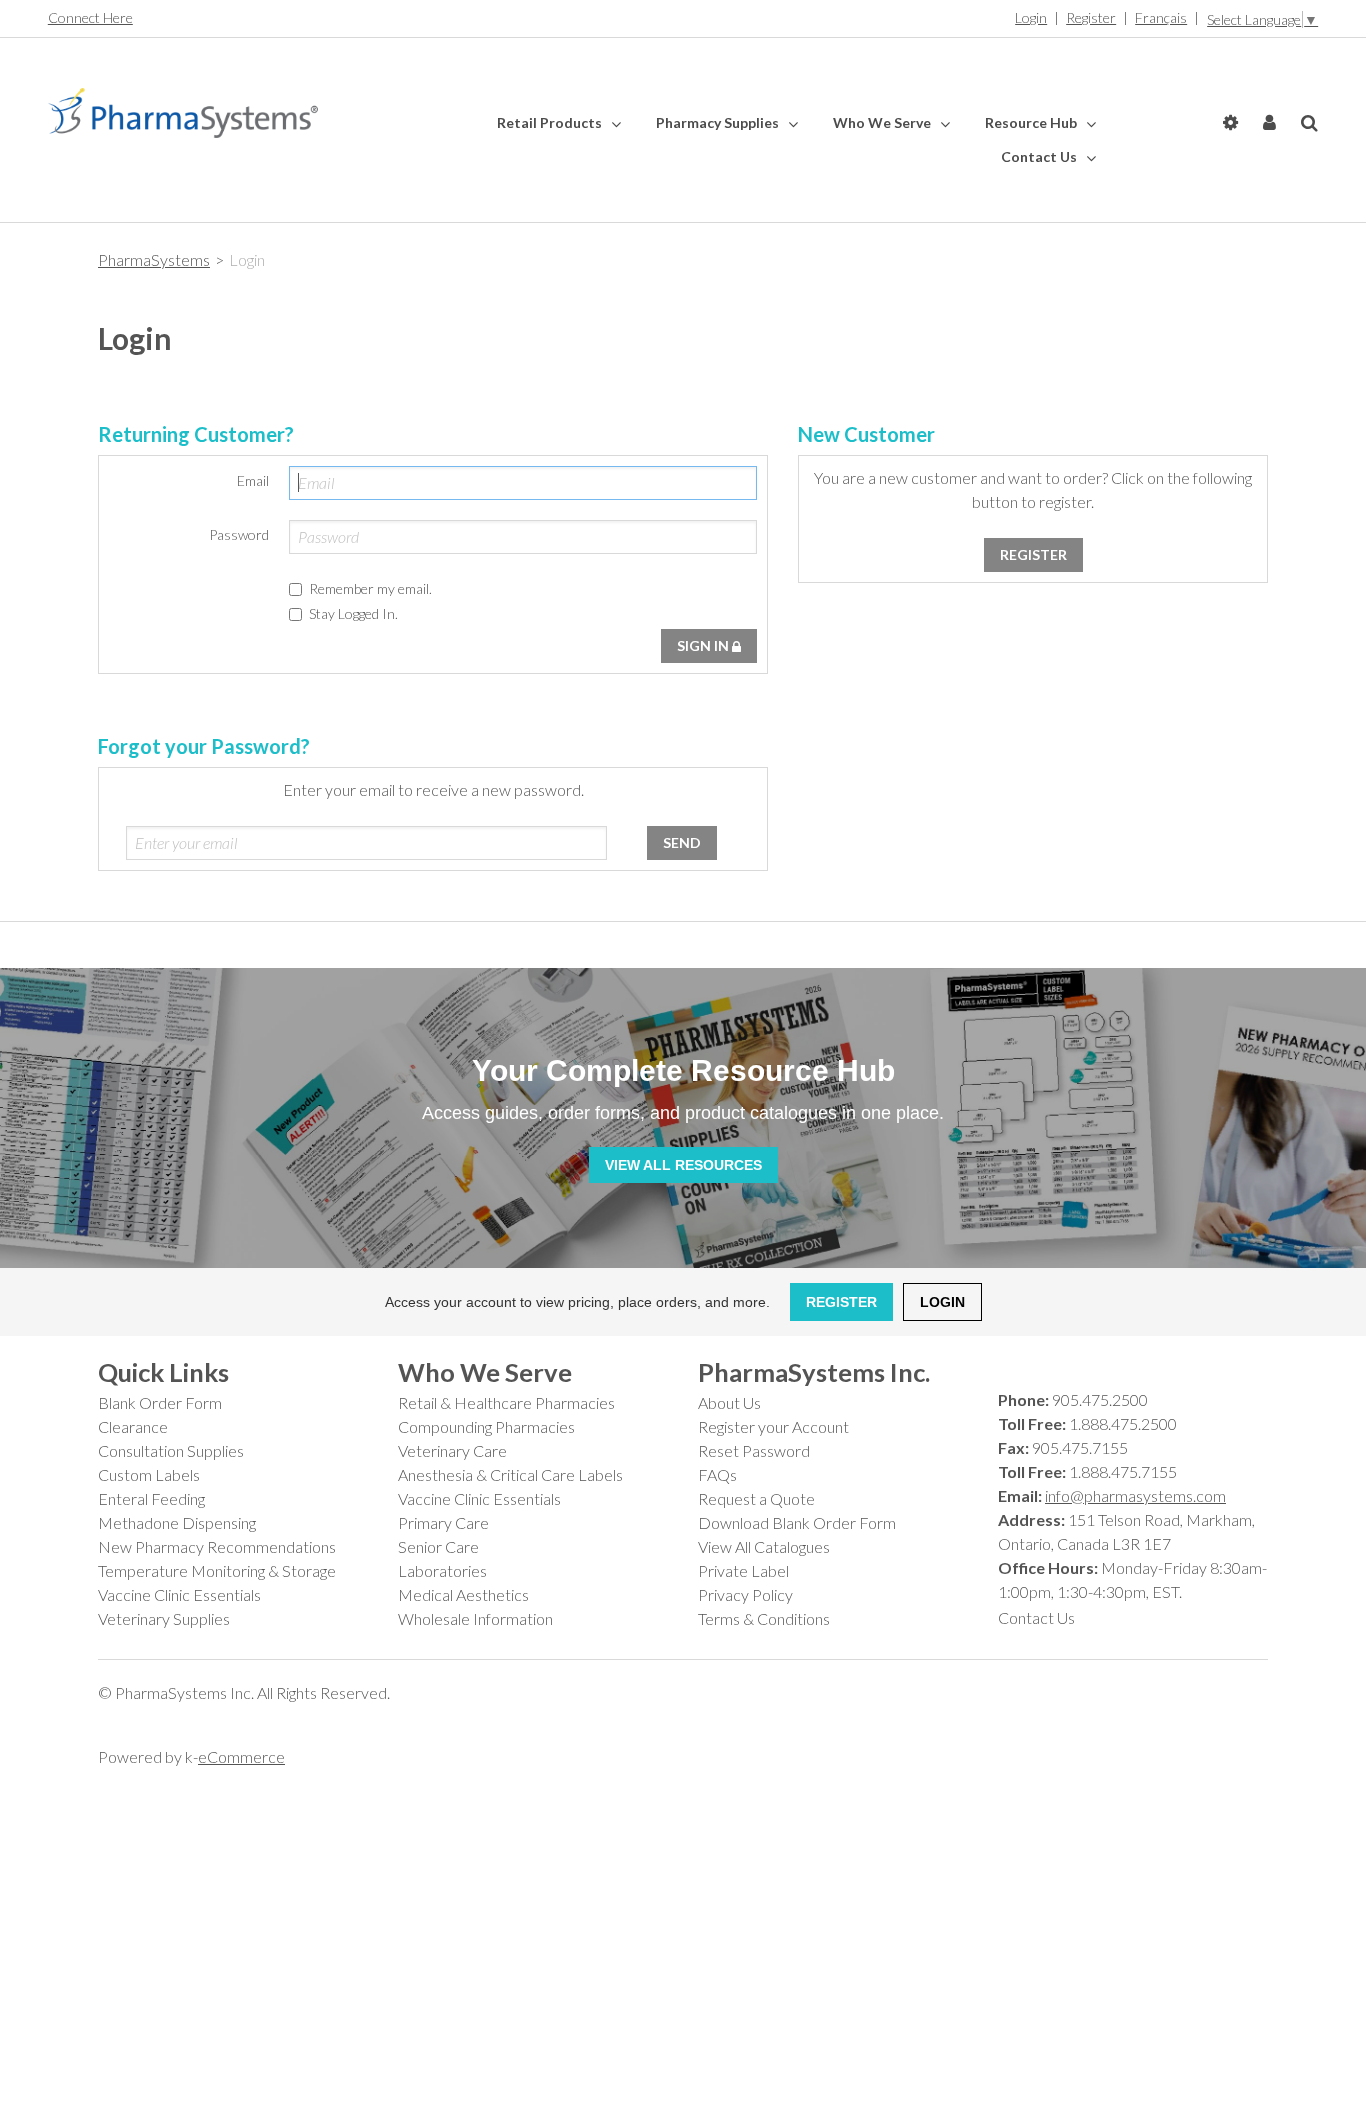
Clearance (133, 1426)
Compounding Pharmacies (486, 1426)
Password (239, 534)
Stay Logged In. (353, 613)
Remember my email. (370, 588)
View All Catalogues (764, 1546)
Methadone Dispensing (177, 1522)
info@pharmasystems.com (1135, 1495)
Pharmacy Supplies (719, 122)
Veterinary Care (452, 1450)
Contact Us (1040, 156)
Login (1031, 17)
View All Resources (683, 1165)
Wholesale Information (475, 1618)
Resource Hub (1032, 122)
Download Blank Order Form (797, 1522)
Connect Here (90, 17)
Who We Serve (883, 122)
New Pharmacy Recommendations (217, 1546)
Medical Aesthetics (463, 1594)
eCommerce (241, 1756)
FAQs (717, 1474)
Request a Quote (756, 1498)
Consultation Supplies (171, 1450)
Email (253, 480)
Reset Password (754, 1450)
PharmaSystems (154, 259)
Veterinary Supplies (164, 1618)
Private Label (743, 1570)
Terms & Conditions (764, 1618)
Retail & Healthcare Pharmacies (506, 1402)
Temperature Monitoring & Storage (217, 1570)
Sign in (704, 645)
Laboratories (442, 1570)
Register (1091, 17)
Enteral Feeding (151, 1498)
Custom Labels (149, 1474)
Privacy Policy (745, 1594)
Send (682, 842)
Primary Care (443, 1522)
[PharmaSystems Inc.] (183, 113)
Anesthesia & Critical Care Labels (510, 1474)
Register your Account (773, 1426)
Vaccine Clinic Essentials (179, 1594)
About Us (729, 1402)
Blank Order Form (160, 1402)
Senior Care (438, 1546)
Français (1161, 17)
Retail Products (551, 122)
